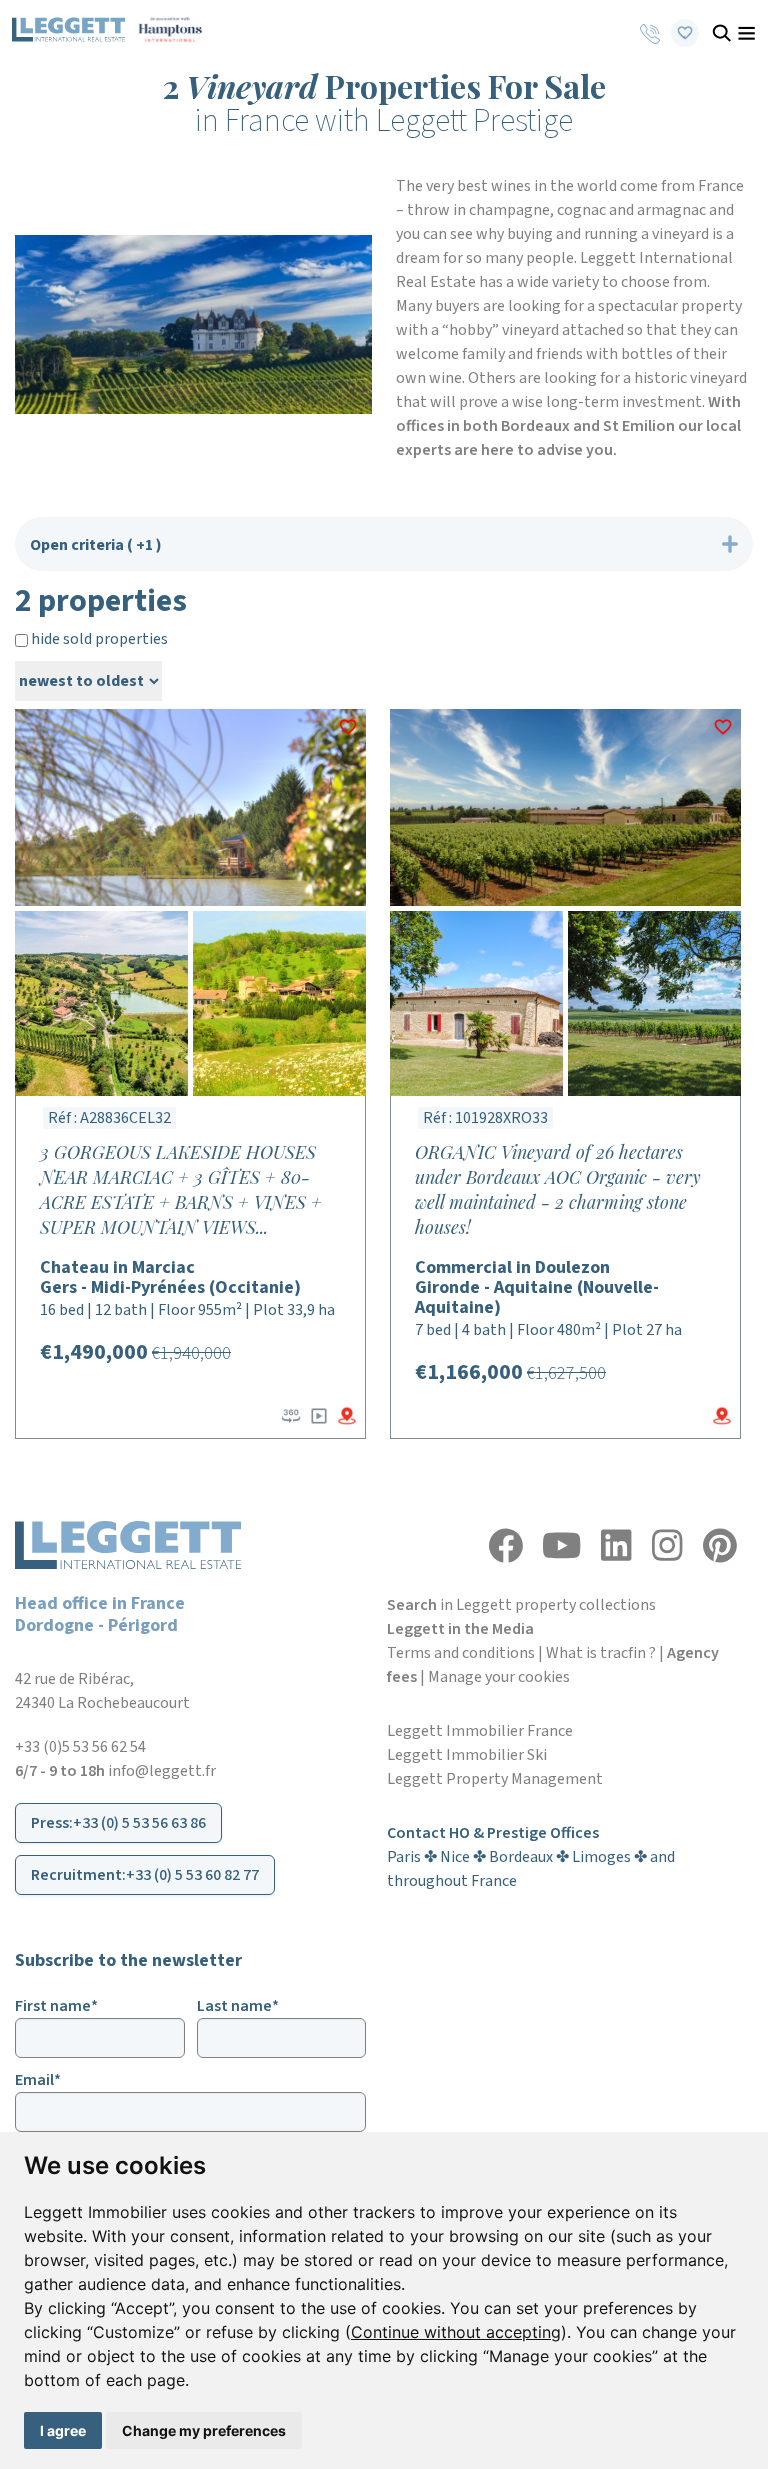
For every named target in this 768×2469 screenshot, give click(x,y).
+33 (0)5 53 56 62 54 (80, 1747)
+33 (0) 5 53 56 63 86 (139, 1823)
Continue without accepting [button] (456, 2332)
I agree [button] (63, 2430)
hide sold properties (98, 639)
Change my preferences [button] (204, 2430)
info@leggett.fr (162, 1771)
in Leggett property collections (521, 1605)
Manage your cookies (499, 1677)
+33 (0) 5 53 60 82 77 (192, 1875)
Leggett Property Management (495, 1779)
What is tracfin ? (601, 1653)
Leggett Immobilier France (480, 1731)
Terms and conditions (461, 1653)
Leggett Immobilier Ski (467, 1755)
